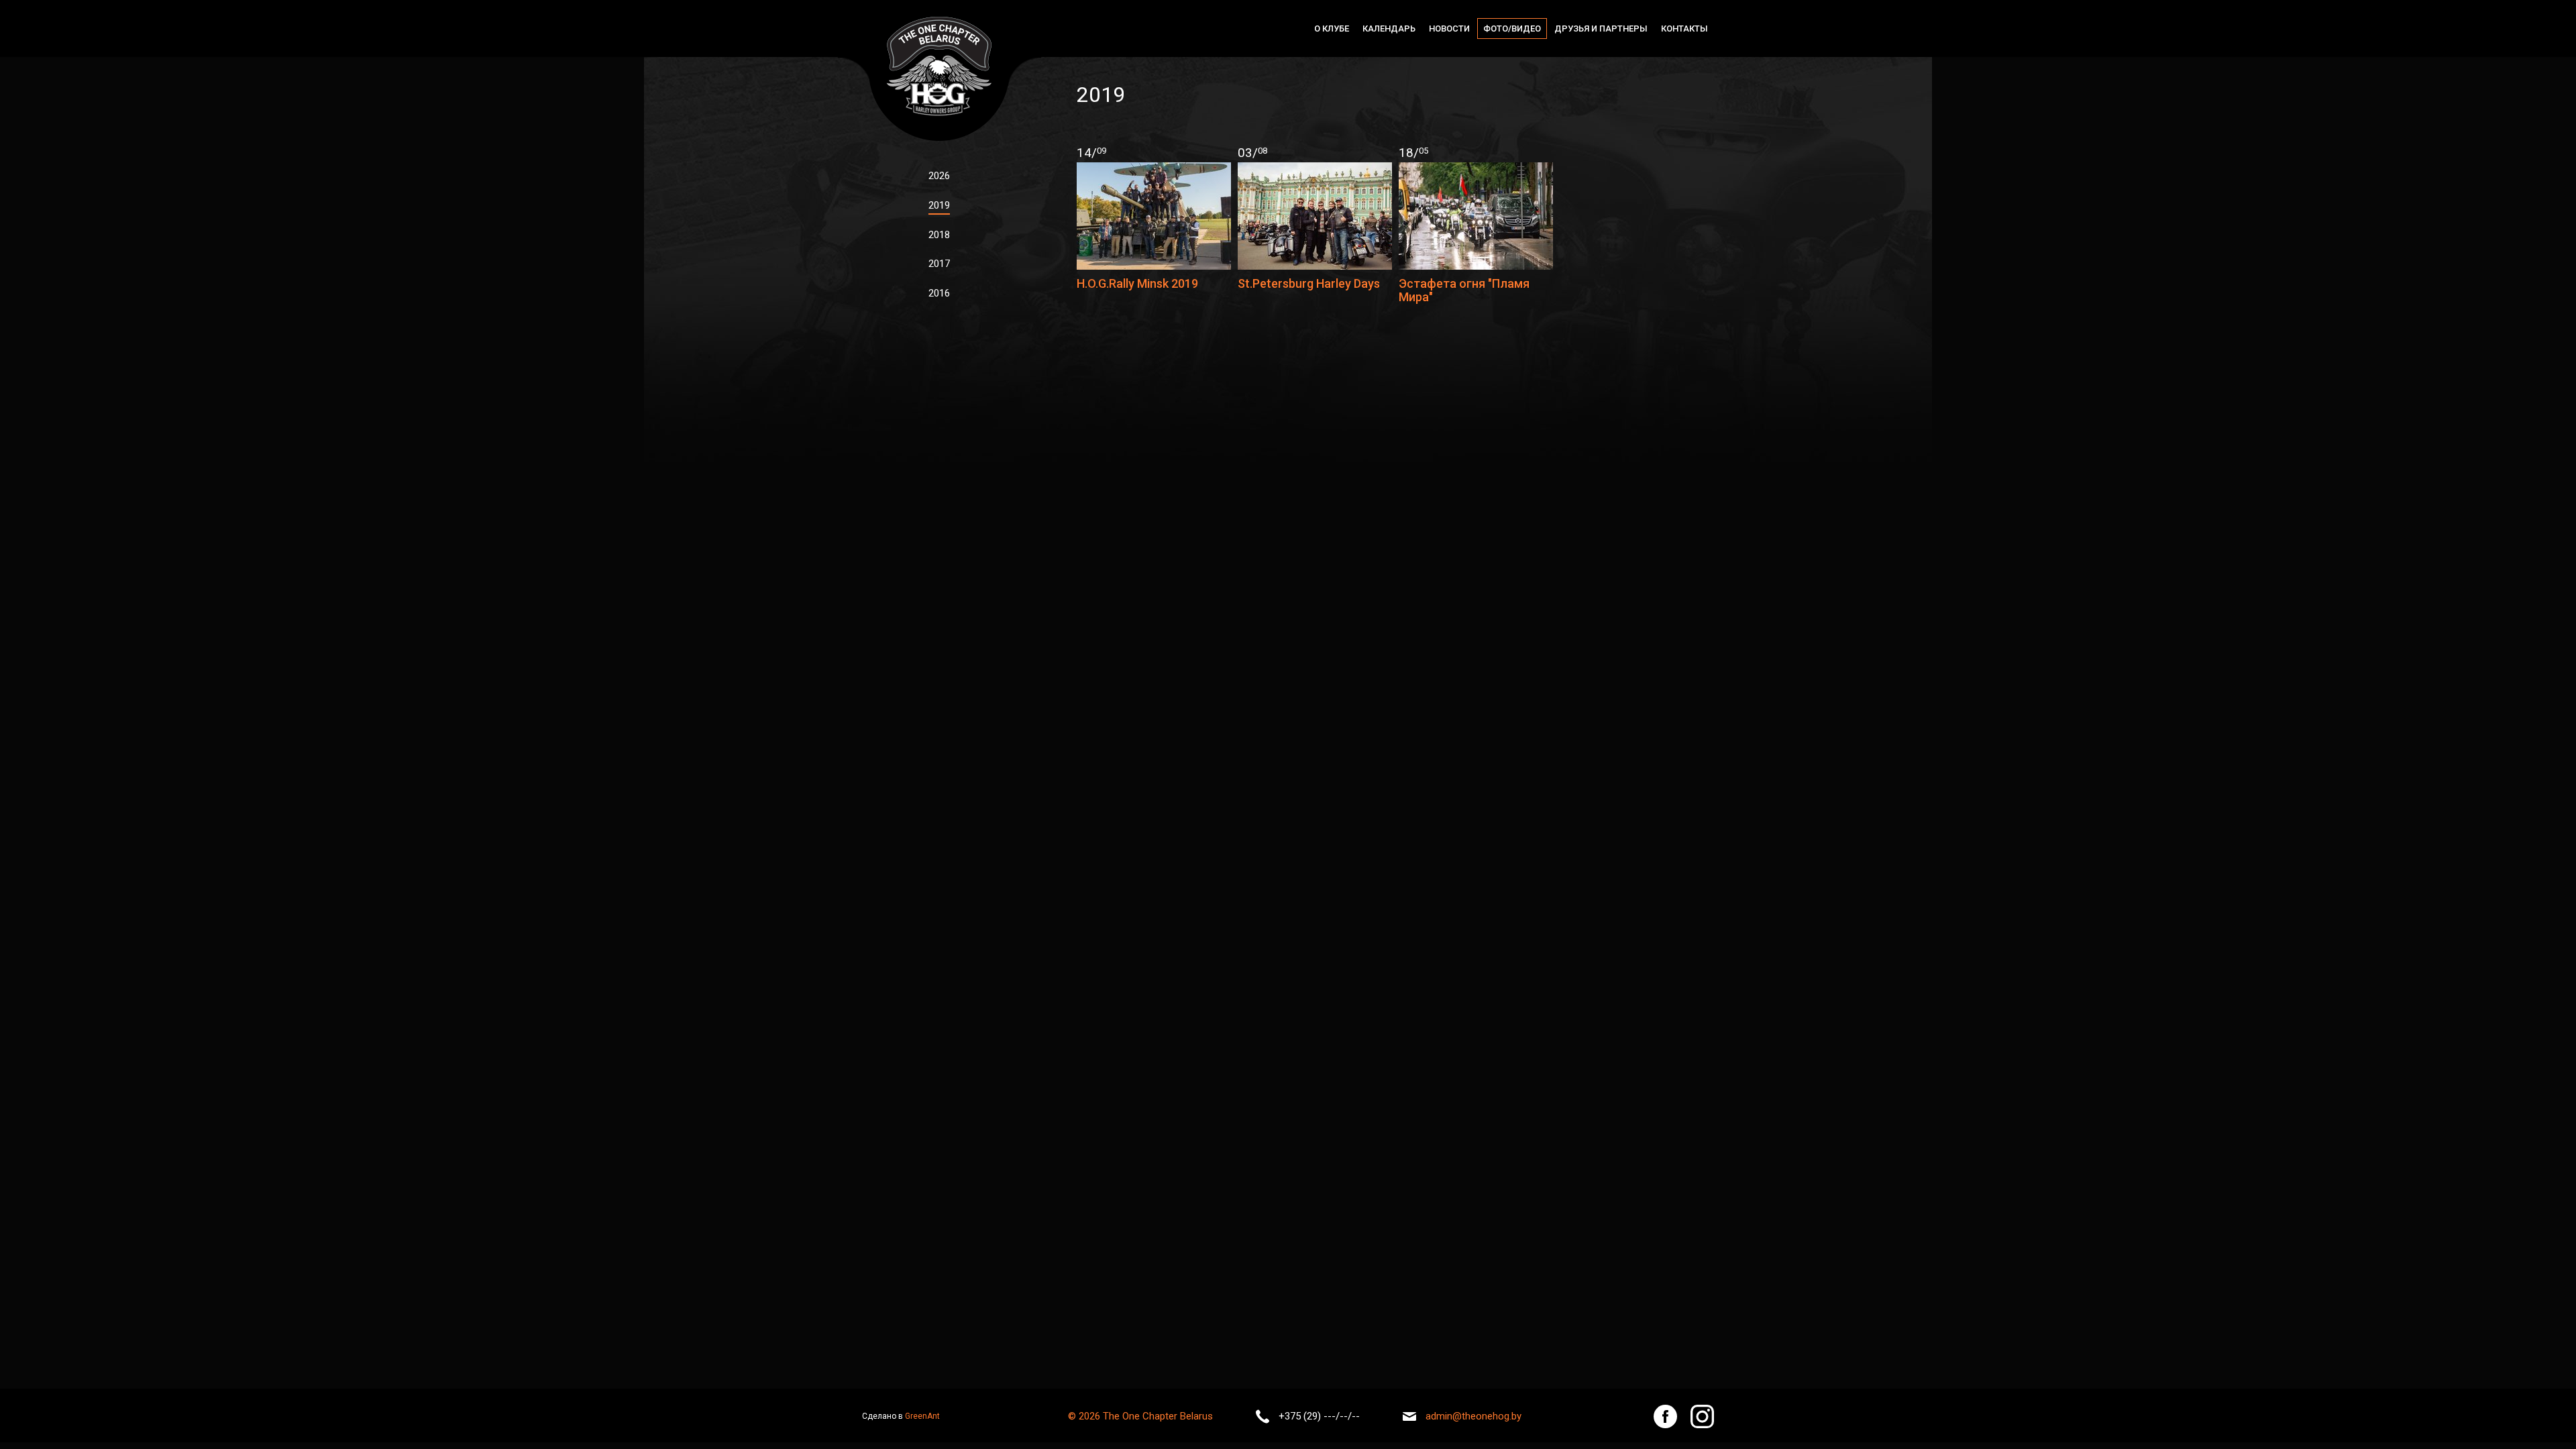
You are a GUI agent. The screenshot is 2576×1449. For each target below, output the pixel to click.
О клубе (1332, 29)
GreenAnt (922, 1416)
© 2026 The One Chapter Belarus (1140, 1416)
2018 (939, 235)
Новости (1449, 29)
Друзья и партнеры (1601, 29)
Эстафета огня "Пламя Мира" (1464, 290)
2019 (939, 205)
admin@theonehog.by (1473, 1416)
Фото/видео (1512, 29)
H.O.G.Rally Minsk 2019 (1137, 283)
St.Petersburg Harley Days (1309, 283)
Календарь (1389, 29)
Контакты (1684, 29)
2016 (939, 293)
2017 (939, 264)
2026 (939, 176)
